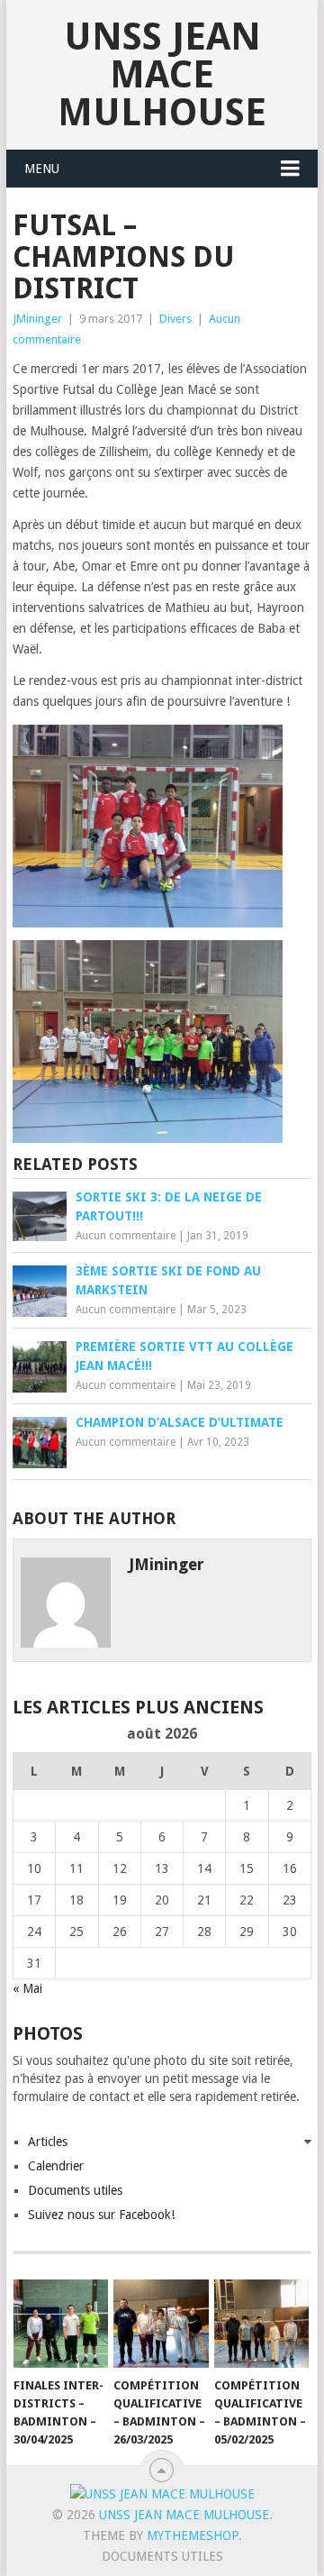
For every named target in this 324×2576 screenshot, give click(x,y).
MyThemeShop (193, 2535)
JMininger (37, 319)
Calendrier (56, 2166)
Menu (42, 169)
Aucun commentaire (126, 1236)
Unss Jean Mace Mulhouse (162, 74)
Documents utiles (75, 2190)
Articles (48, 2142)
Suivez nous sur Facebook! (101, 2215)
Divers (175, 319)
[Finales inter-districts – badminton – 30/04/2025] (61, 2324)
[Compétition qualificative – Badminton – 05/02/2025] (261, 2324)
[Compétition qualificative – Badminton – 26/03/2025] (161, 2324)
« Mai (27, 1988)
